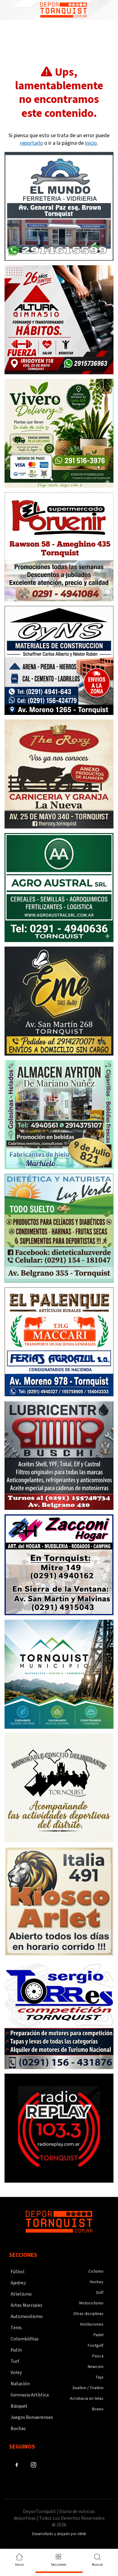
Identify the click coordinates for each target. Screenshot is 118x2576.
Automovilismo (27, 2316)
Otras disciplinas (88, 2314)
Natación (20, 2384)
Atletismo (21, 2294)
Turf (15, 2361)
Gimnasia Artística (30, 2395)
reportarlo (31, 143)
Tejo (99, 2377)
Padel (98, 2335)
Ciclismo (96, 2271)
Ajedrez (18, 2283)
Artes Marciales (26, 2305)
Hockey (97, 2282)
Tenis (16, 2328)
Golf (100, 2293)
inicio (91, 143)
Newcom (96, 2367)
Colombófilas (25, 2339)
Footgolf (96, 2346)
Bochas (18, 2429)
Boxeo (98, 2409)
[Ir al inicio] (64, 10)
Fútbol (18, 2272)
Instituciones (92, 2324)
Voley (16, 2373)
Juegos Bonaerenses (32, 2417)
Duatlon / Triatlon (88, 2388)
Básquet (19, 2406)
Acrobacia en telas (87, 2399)
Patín (16, 2350)
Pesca (98, 2356)
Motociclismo (91, 2303)
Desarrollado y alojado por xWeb (59, 2534)
